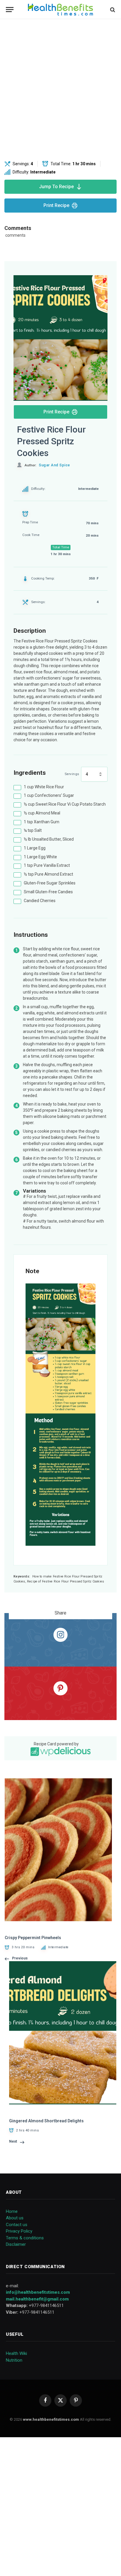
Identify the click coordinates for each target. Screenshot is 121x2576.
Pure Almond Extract (48, 874)
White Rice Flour (44, 787)
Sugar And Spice (54, 465)
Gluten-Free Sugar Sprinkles (50, 883)
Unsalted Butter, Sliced (49, 839)
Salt (33, 830)
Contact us (17, 2225)
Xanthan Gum (42, 822)
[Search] (112, 10)
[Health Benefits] (60, 10)
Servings (72, 774)
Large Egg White (40, 857)
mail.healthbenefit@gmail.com (37, 2299)
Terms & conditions (25, 2238)
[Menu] (10, 10)
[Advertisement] (60, 90)
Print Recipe (56, 205)
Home (12, 2211)
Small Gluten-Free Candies (48, 892)
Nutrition (14, 2360)
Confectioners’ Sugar (49, 795)
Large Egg (35, 848)
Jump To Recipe (56, 187)
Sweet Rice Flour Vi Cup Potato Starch (65, 804)
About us (15, 2218)
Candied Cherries (40, 901)
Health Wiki (16, 2353)
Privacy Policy (19, 2231)
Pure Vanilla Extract (47, 865)
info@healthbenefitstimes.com (38, 2292)
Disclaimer (16, 2244)
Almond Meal (42, 813)
